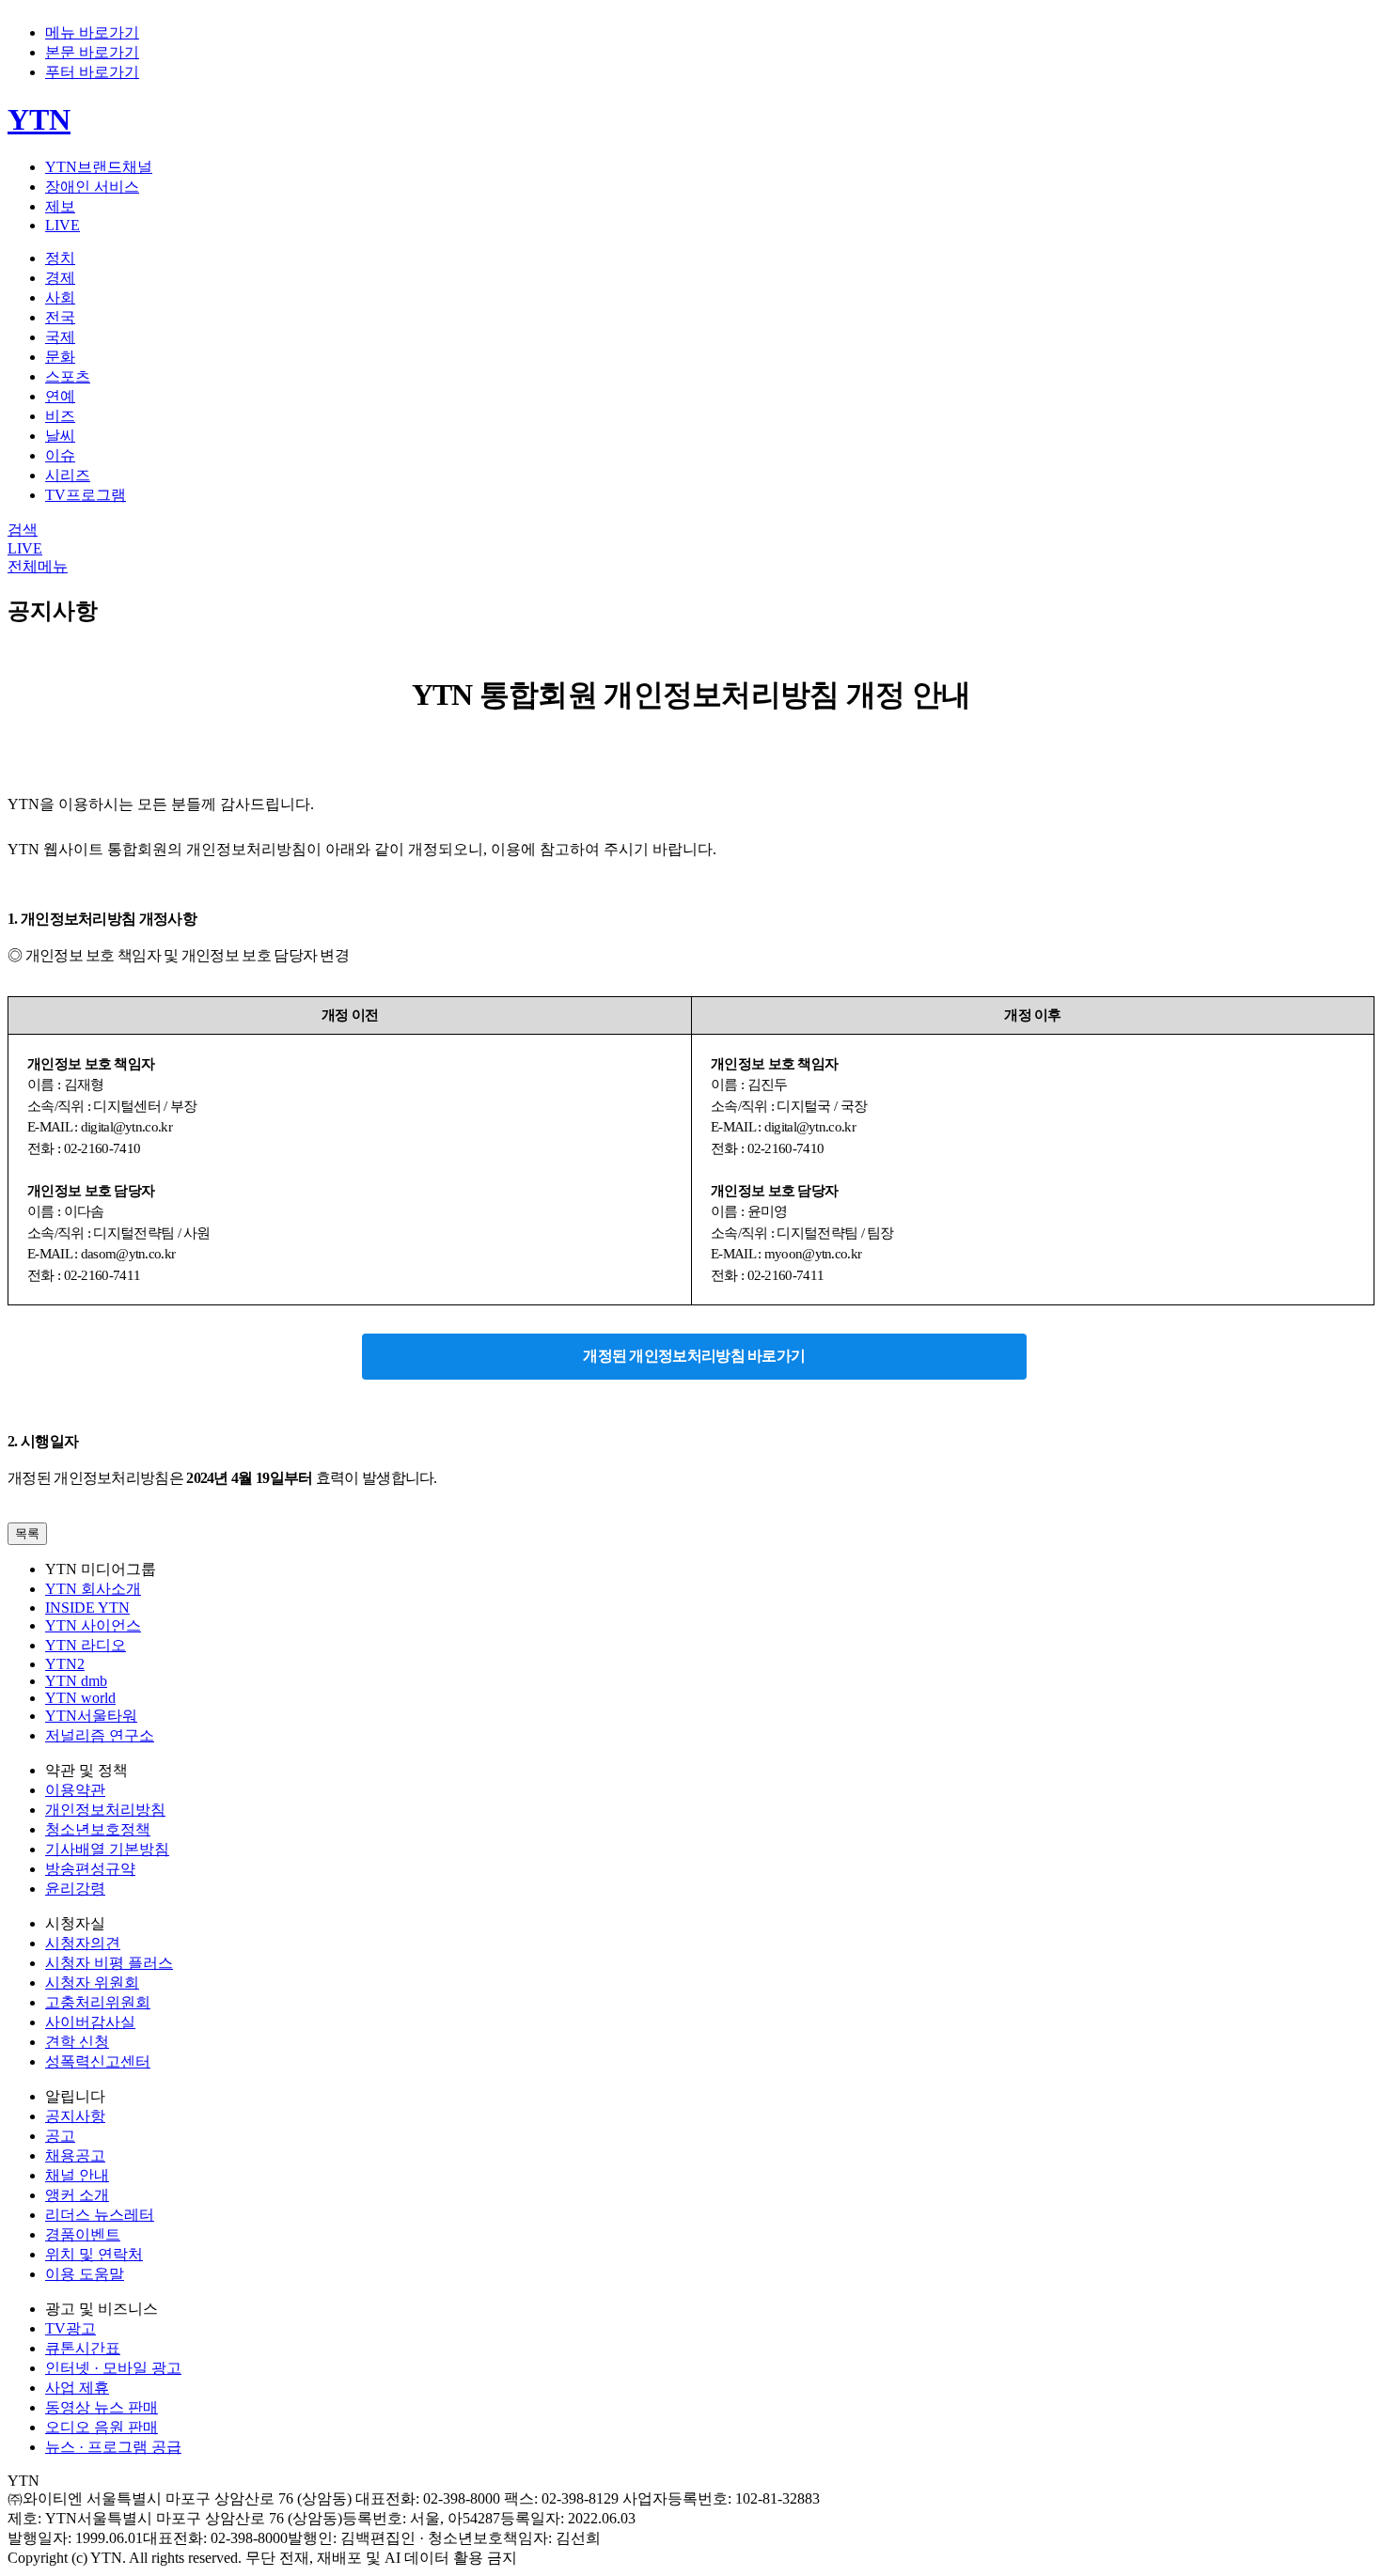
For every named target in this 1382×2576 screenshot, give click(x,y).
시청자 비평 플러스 (109, 1963)
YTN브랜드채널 (99, 167)
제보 (60, 206)
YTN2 (65, 1664)
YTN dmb (76, 1681)
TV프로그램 (86, 495)
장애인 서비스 (92, 187)
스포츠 (68, 376)
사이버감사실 (90, 2022)
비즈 (60, 416)
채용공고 (75, 2155)
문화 (60, 357)
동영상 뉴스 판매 (102, 2407)
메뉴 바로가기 (92, 32)
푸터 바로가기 (92, 72)
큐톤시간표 (83, 2348)
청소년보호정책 (98, 1829)
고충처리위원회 (98, 2002)
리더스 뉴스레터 (100, 2215)
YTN (39, 119)
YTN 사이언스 (93, 1625)
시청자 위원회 (92, 1983)
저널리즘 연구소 (100, 1735)
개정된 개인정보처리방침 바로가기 (694, 1356)
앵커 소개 (77, 2195)
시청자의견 (83, 1943)
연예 (60, 396)
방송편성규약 (90, 1869)
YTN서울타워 (91, 1716)
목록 (27, 1533)
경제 (60, 278)
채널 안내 (77, 2175)
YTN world (80, 1698)
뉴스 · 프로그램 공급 (113, 2447)
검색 (23, 530)
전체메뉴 (38, 566)
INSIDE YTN (87, 1608)
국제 (60, 337)
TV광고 (71, 2328)
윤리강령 (75, 1889)
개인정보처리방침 (105, 1810)
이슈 (60, 455)
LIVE (63, 225)
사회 (60, 297)
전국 (60, 317)
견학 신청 (77, 2042)
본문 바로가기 (92, 52)
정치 (60, 258)
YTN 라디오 (86, 1645)
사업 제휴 (77, 2388)
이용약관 (75, 1790)
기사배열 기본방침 (107, 1849)
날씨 (60, 436)
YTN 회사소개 (93, 1589)
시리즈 (68, 475)
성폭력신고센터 (98, 2061)
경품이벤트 (83, 2234)
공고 (60, 2136)
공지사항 (75, 2116)
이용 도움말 (85, 2274)
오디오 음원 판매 (102, 2427)
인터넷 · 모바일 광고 (113, 2368)
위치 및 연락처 (94, 2254)
